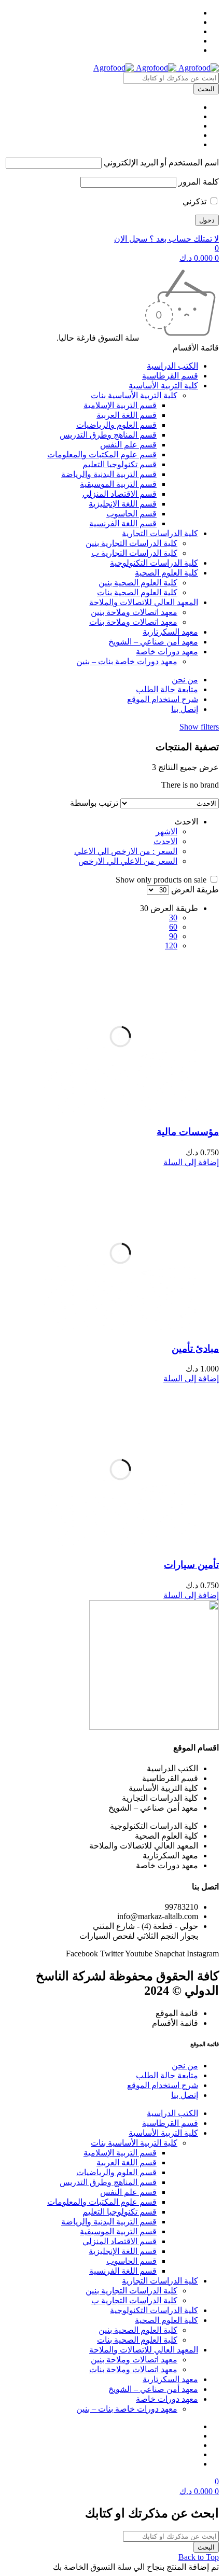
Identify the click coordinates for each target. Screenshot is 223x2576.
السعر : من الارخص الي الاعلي (126, 851)
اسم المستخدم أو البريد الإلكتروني (161, 163)
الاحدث (165, 841)
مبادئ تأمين (195, 1348)
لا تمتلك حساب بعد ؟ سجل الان (166, 239)
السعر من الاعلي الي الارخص (128, 861)
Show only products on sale (162, 880)
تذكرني (196, 201)
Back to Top (199, 2557)
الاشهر (166, 831)
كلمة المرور (199, 182)
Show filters (199, 727)
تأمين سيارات (191, 1565)
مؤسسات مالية (188, 1132)
